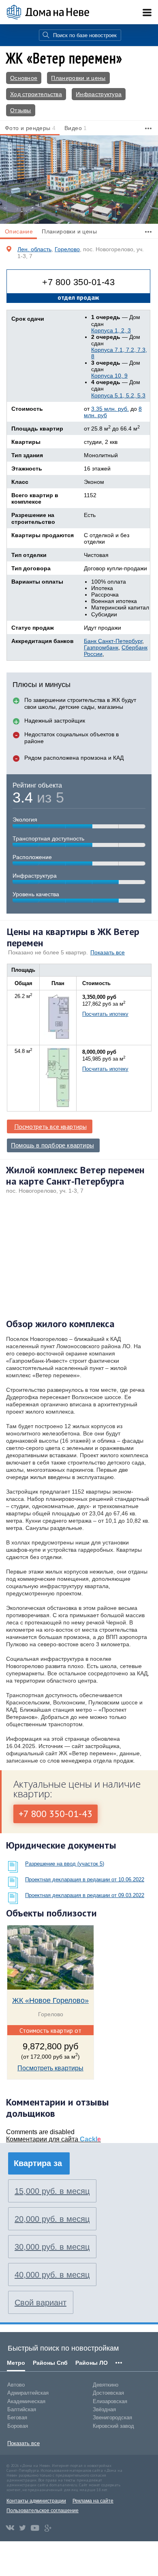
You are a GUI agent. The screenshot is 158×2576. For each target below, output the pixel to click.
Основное (24, 78)
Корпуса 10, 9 (109, 376)
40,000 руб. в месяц (52, 2275)
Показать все (108, 952)
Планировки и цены (78, 78)
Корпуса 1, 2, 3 (111, 330)
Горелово (67, 249)
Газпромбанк (101, 647)
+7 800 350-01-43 (78, 282)
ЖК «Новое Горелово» (50, 2000)
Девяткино (106, 2385)
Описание (19, 231)
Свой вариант (41, 2303)
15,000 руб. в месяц (52, 2191)
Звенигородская (112, 2417)
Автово (16, 2385)
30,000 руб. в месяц (52, 2247)
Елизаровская (110, 2401)
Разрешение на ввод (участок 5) (65, 1864)
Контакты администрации (36, 2501)
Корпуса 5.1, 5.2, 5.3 (118, 395)
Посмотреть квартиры (50, 2068)
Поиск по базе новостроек (85, 35)
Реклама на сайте (93, 2501)
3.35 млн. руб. (110, 409)
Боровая (18, 2426)
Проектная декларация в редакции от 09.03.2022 (85, 1895)
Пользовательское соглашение (43, 2511)
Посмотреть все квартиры (50, 1126)
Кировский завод (113, 2426)
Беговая (17, 2417)
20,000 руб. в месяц (52, 2219)
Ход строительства (36, 94)
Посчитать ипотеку (105, 1014)
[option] (79, 180)
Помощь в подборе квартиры (52, 1145)
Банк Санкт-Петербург (113, 641)
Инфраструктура (99, 94)
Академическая (26, 2401)
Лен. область (34, 249)
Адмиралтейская (28, 2393)
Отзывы (21, 110)
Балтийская (22, 2409)
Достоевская (108, 2393)
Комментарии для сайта (53, 2139)
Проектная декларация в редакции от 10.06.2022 (85, 1879)
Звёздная (104, 2409)
